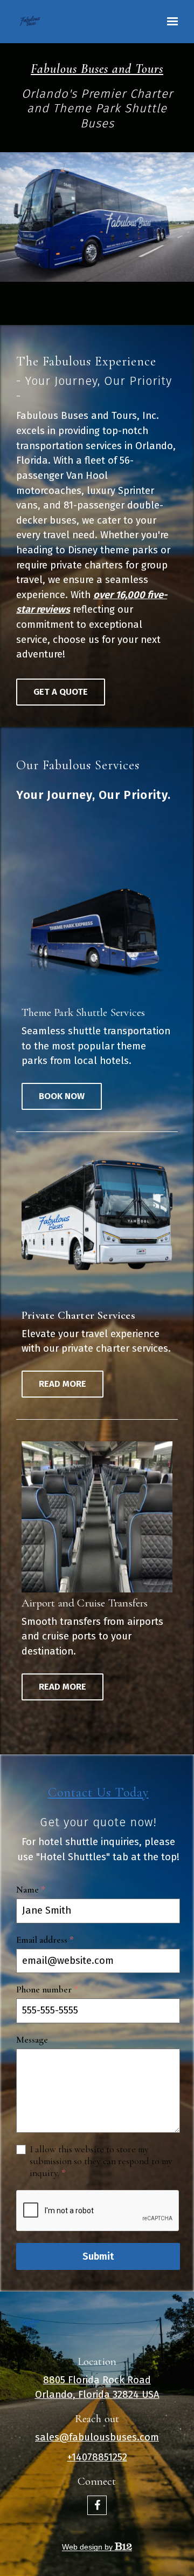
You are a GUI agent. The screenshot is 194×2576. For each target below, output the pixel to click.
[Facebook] (97, 2505)
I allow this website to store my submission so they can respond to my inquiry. (101, 2161)
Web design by (88, 2547)
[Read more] (97, 1229)
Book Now (62, 1096)
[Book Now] (97, 926)
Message (32, 2040)
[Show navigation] (170, 22)
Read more (63, 1384)
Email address (45, 1940)
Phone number (47, 1989)
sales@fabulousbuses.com (97, 2437)
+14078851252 (97, 2457)
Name (31, 1890)
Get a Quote (61, 692)
